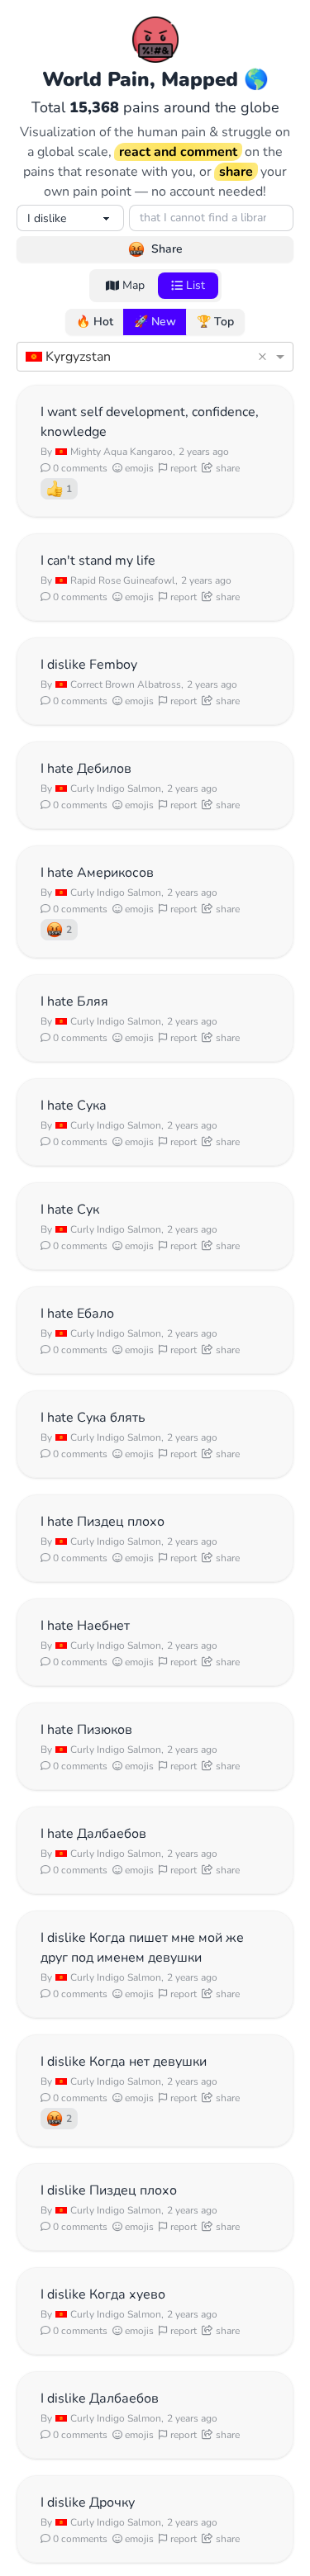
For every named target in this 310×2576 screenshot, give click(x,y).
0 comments (79, 468)
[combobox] (138, 357)
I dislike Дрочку (88, 2503)
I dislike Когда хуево (103, 2294)
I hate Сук (70, 1210)
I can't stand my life (98, 561)
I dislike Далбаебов (100, 2398)
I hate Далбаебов (93, 1834)
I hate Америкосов (97, 873)
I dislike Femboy (89, 665)
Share (167, 249)
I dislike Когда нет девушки (124, 2062)
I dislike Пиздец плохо (109, 2190)
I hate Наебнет (85, 1626)
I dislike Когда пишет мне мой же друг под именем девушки (142, 1948)
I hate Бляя (74, 1002)
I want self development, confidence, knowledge (150, 422)
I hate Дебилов (86, 769)
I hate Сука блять (93, 1418)
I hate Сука (74, 1106)
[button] (265, 357)
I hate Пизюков (86, 1730)
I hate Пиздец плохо (103, 1522)
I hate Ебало (77, 1314)
